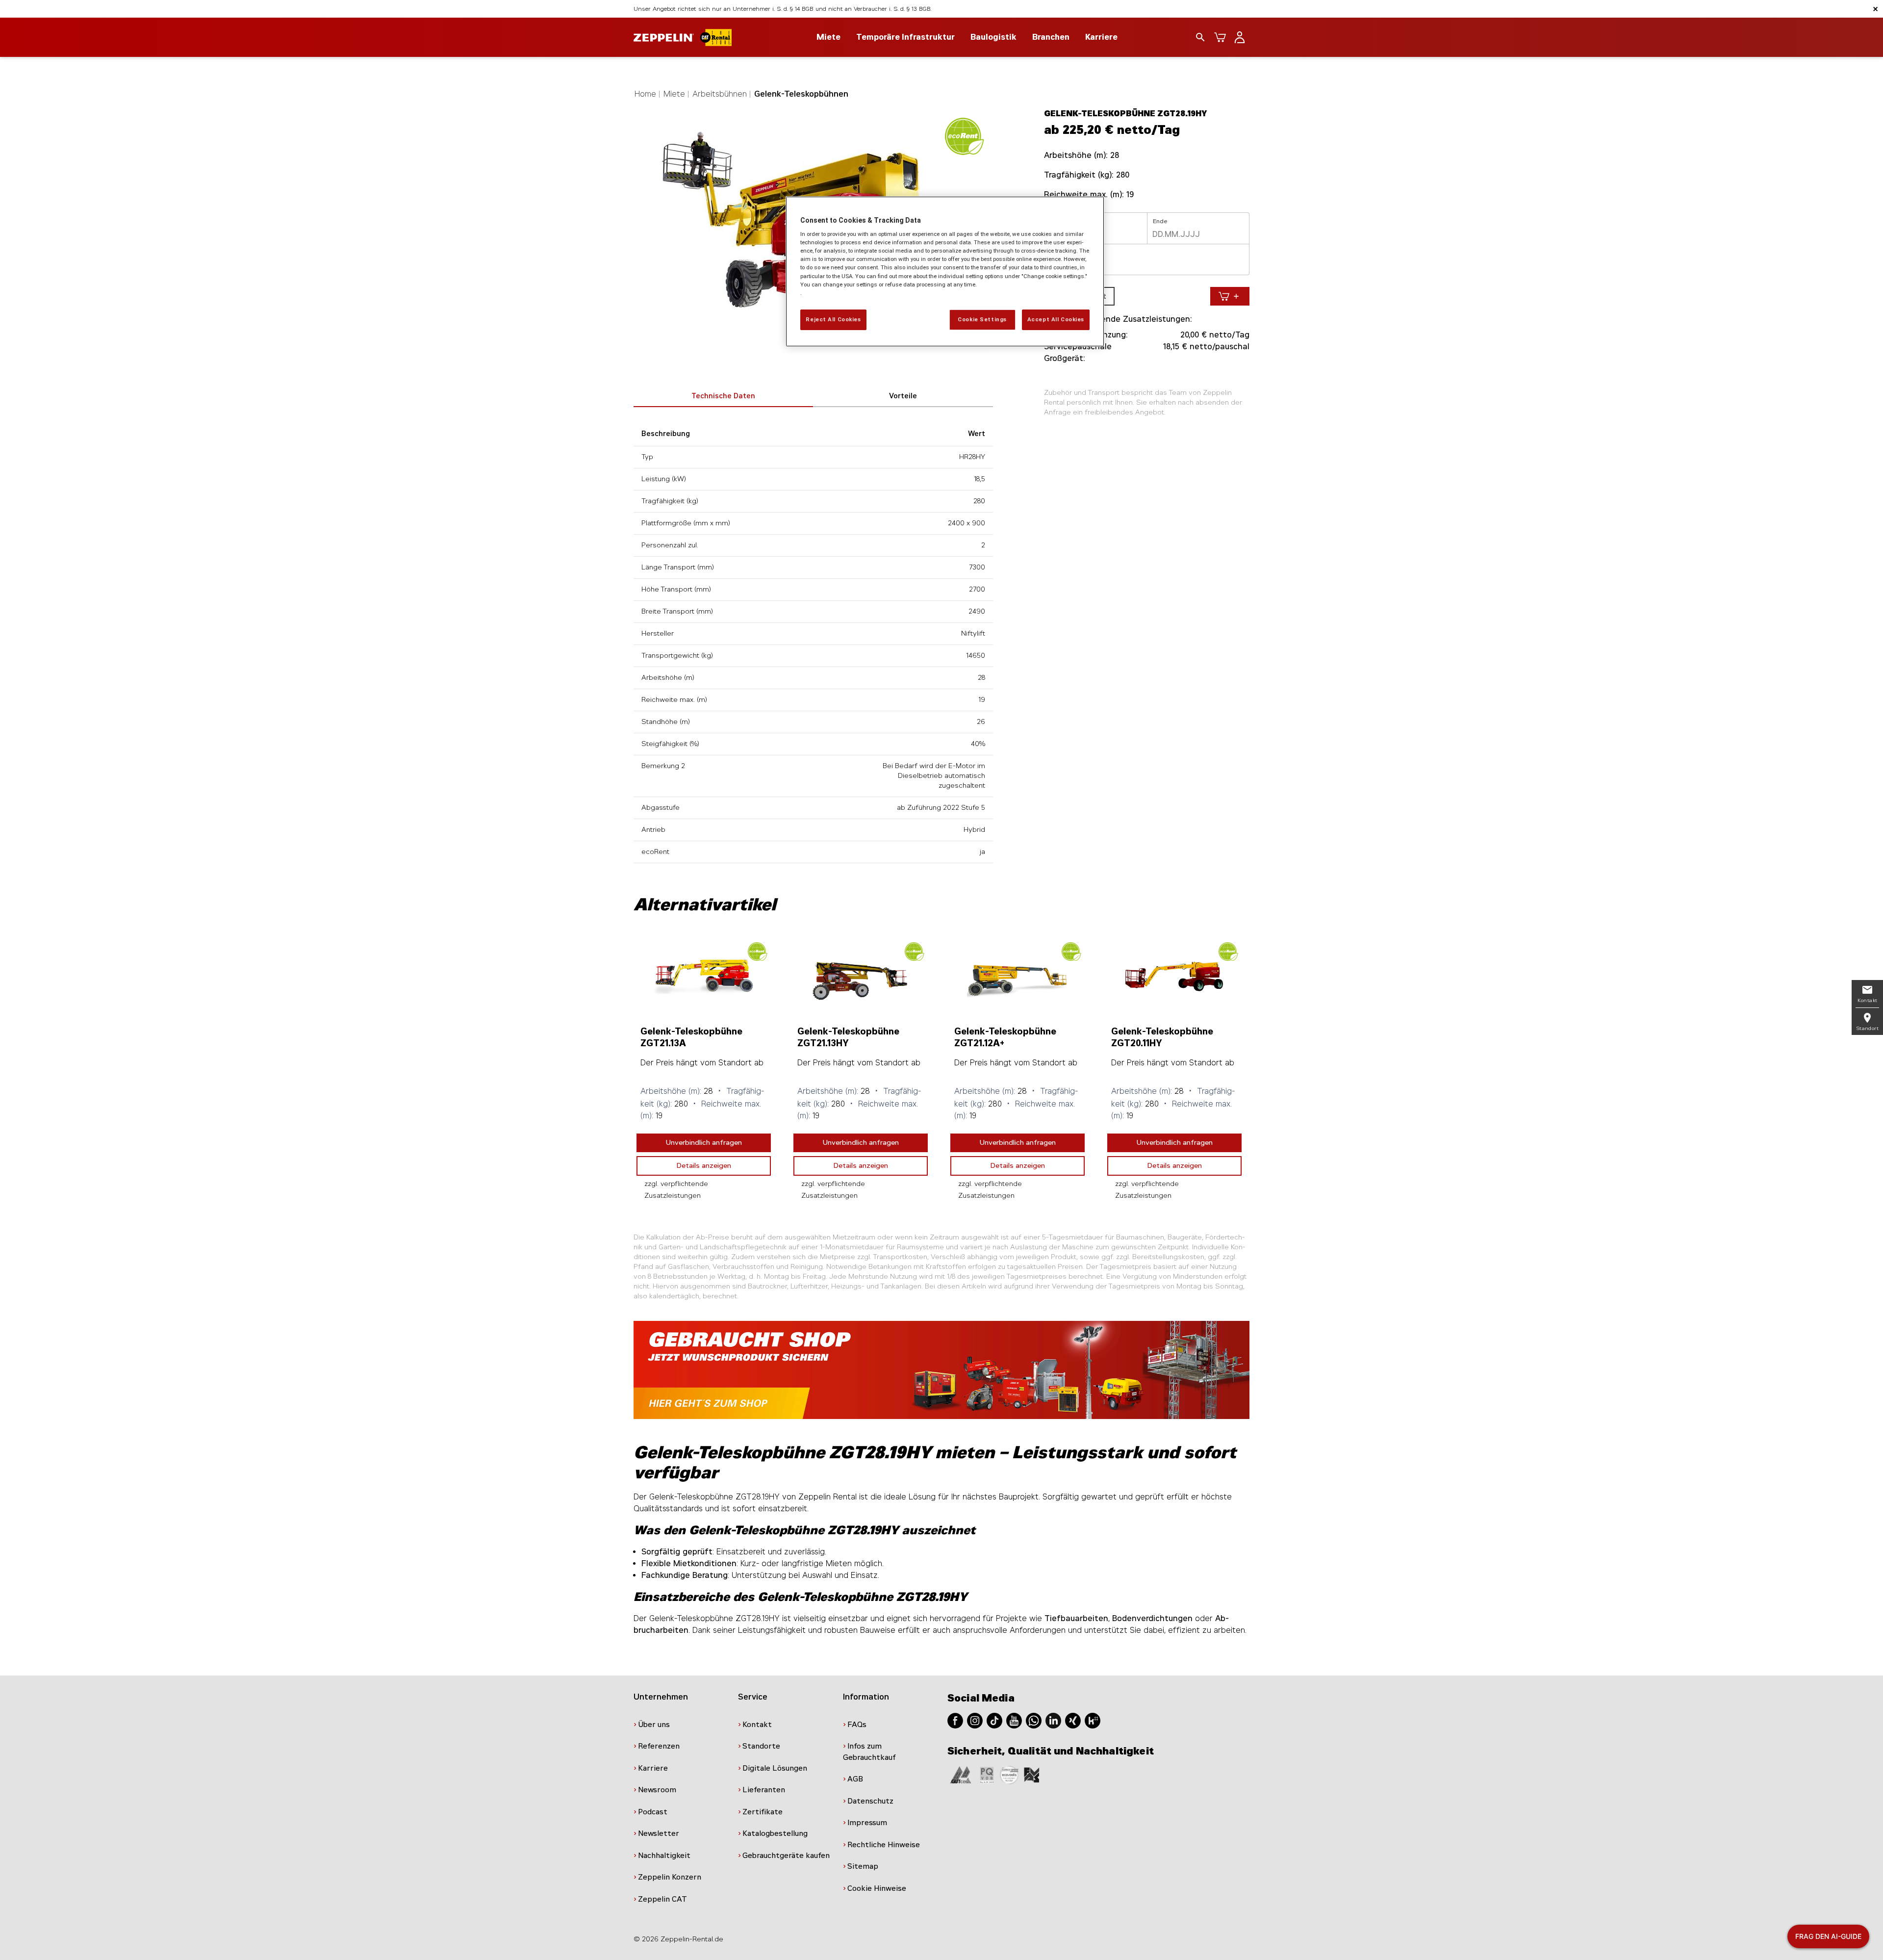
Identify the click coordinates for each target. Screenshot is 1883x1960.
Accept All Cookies (1056, 319)
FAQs (857, 1725)
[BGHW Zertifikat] (1009, 1774)
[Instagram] (975, 1720)
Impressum (867, 1823)
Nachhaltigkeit (664, 1856)
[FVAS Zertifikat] (1032, 1774)
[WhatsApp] (1034, 1720)
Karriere (1101, 37)
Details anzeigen (704, 1166)
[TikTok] (994, 1720)
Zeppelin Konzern (670, 1877)
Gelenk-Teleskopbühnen (801, 94)
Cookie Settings (982, 319)
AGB (855, 1779)
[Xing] (1073, 1720)
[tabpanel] (704, 1071)
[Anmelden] (1240, 37)
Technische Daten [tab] (723, 396)
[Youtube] (1014, 1720)
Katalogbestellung (775, 1833)
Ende (1160, 221)
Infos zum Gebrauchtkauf (869, 1752)
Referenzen (659, 1746)
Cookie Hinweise (877, 1888)
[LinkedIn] (1053, 1720)
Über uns (654, 1725)
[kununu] (1093, 1720)
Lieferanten (764, 1790)
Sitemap (863, 1866)
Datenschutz (870, 1801)
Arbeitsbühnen (720, 94)
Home (645, 94)
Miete (674, 94)
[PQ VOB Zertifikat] (987, 1774)
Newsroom (657, 1790)
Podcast (653, 1812)
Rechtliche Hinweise (884, 1845)
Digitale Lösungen (775, 1768)
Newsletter (659, 1833)
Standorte (761, 1746)
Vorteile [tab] (903, 396)
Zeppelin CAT (662, 1899)
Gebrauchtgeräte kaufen (786, 1856)
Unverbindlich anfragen (704, 1143)
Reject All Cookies (833, 319)
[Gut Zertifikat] (961, 1774)
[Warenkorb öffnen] (1220, 37)
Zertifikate (763, 1812)
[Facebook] (955, 1720)
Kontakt (757, 1725)
